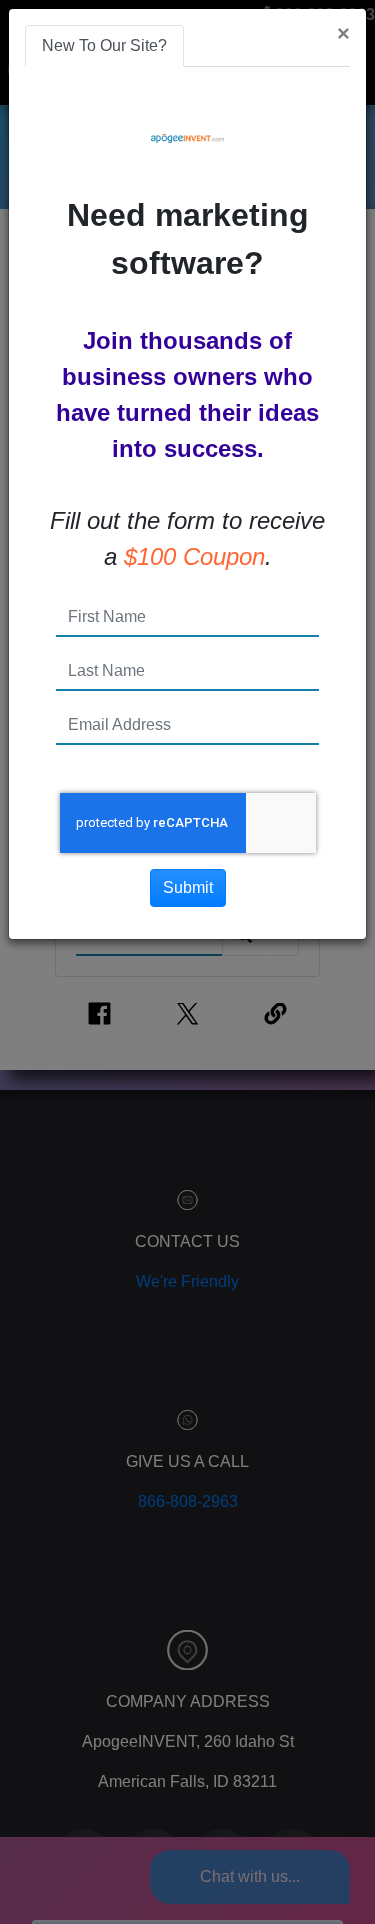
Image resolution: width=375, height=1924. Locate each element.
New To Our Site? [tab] (104, 45)
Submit (188, 887)
